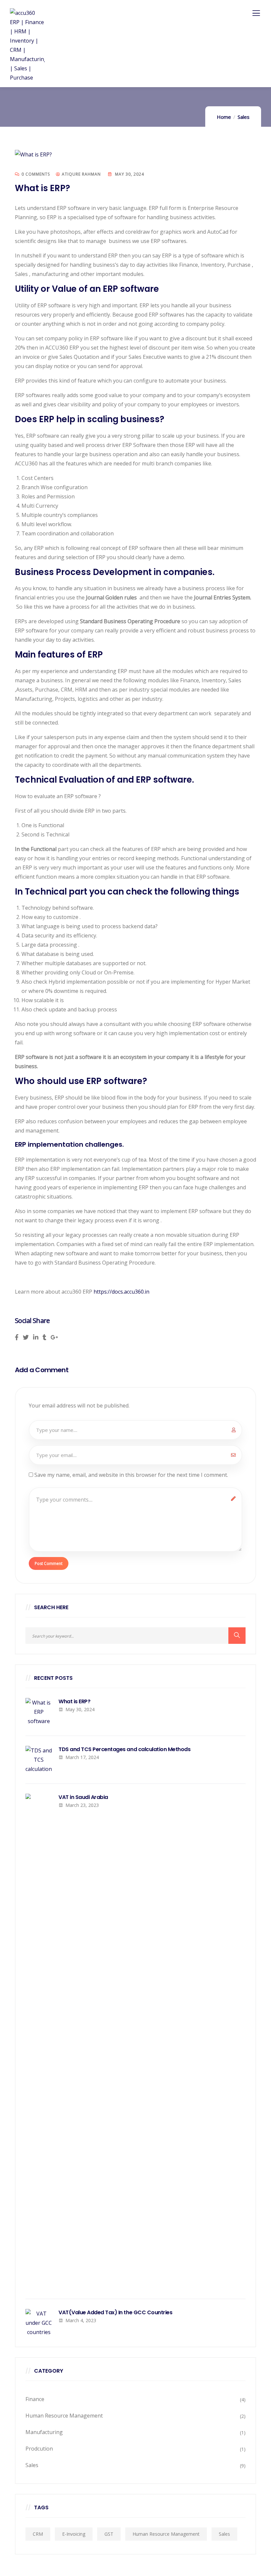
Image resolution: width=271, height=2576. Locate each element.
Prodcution (39, 2449)
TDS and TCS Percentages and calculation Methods (124, 1749)
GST (109, 2534)
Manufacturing (44, 2432)
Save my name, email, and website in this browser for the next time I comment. (131, 1475)
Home (224, 117)
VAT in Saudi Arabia (83, 1797)
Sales (244, 117)
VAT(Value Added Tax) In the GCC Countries (116, 2313)
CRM (38, 2534)
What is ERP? (74, 1702)
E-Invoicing (74, 2534)
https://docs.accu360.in (121, 1292)
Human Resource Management (64, 2416)
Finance (35, 2399)
